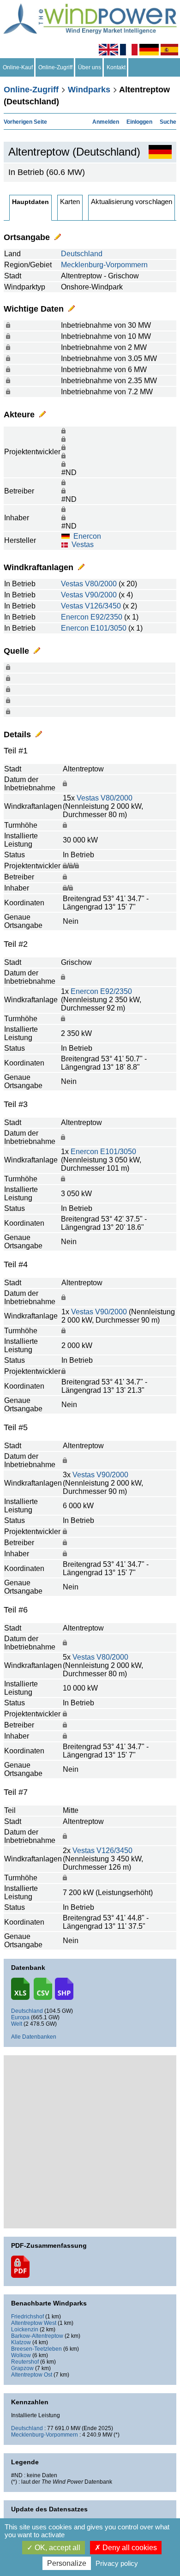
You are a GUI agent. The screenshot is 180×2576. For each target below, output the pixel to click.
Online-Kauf (18, 67)
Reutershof (25, 2362)
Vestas (83, 545)
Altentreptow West (34, 2323)
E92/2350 (106, 617)
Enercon (87, 536)
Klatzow (21, 2342)
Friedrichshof (27, 2317)
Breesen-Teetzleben (36, 2349)
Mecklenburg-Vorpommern (104, 265)
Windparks (89, 90)
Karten (70, 202)
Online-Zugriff (55, 67)
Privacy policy (117, 2563)
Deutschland (82, 254)
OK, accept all (57, 2548)
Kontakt (116, 67)
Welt (17, 2024)
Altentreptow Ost (32, 2375)
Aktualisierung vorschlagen (132, 202)
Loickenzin (25, 2329)
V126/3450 (103, 606)
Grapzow (22, 2368)
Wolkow (21, 2355)
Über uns (90, 67)
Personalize (67, 2563)
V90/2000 (101, 595)
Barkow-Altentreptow (37, 2336)
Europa (20, 2017)
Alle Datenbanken (34, 2037)
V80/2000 (101, 584)
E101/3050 (108, 628)
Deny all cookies (129, 2548)
